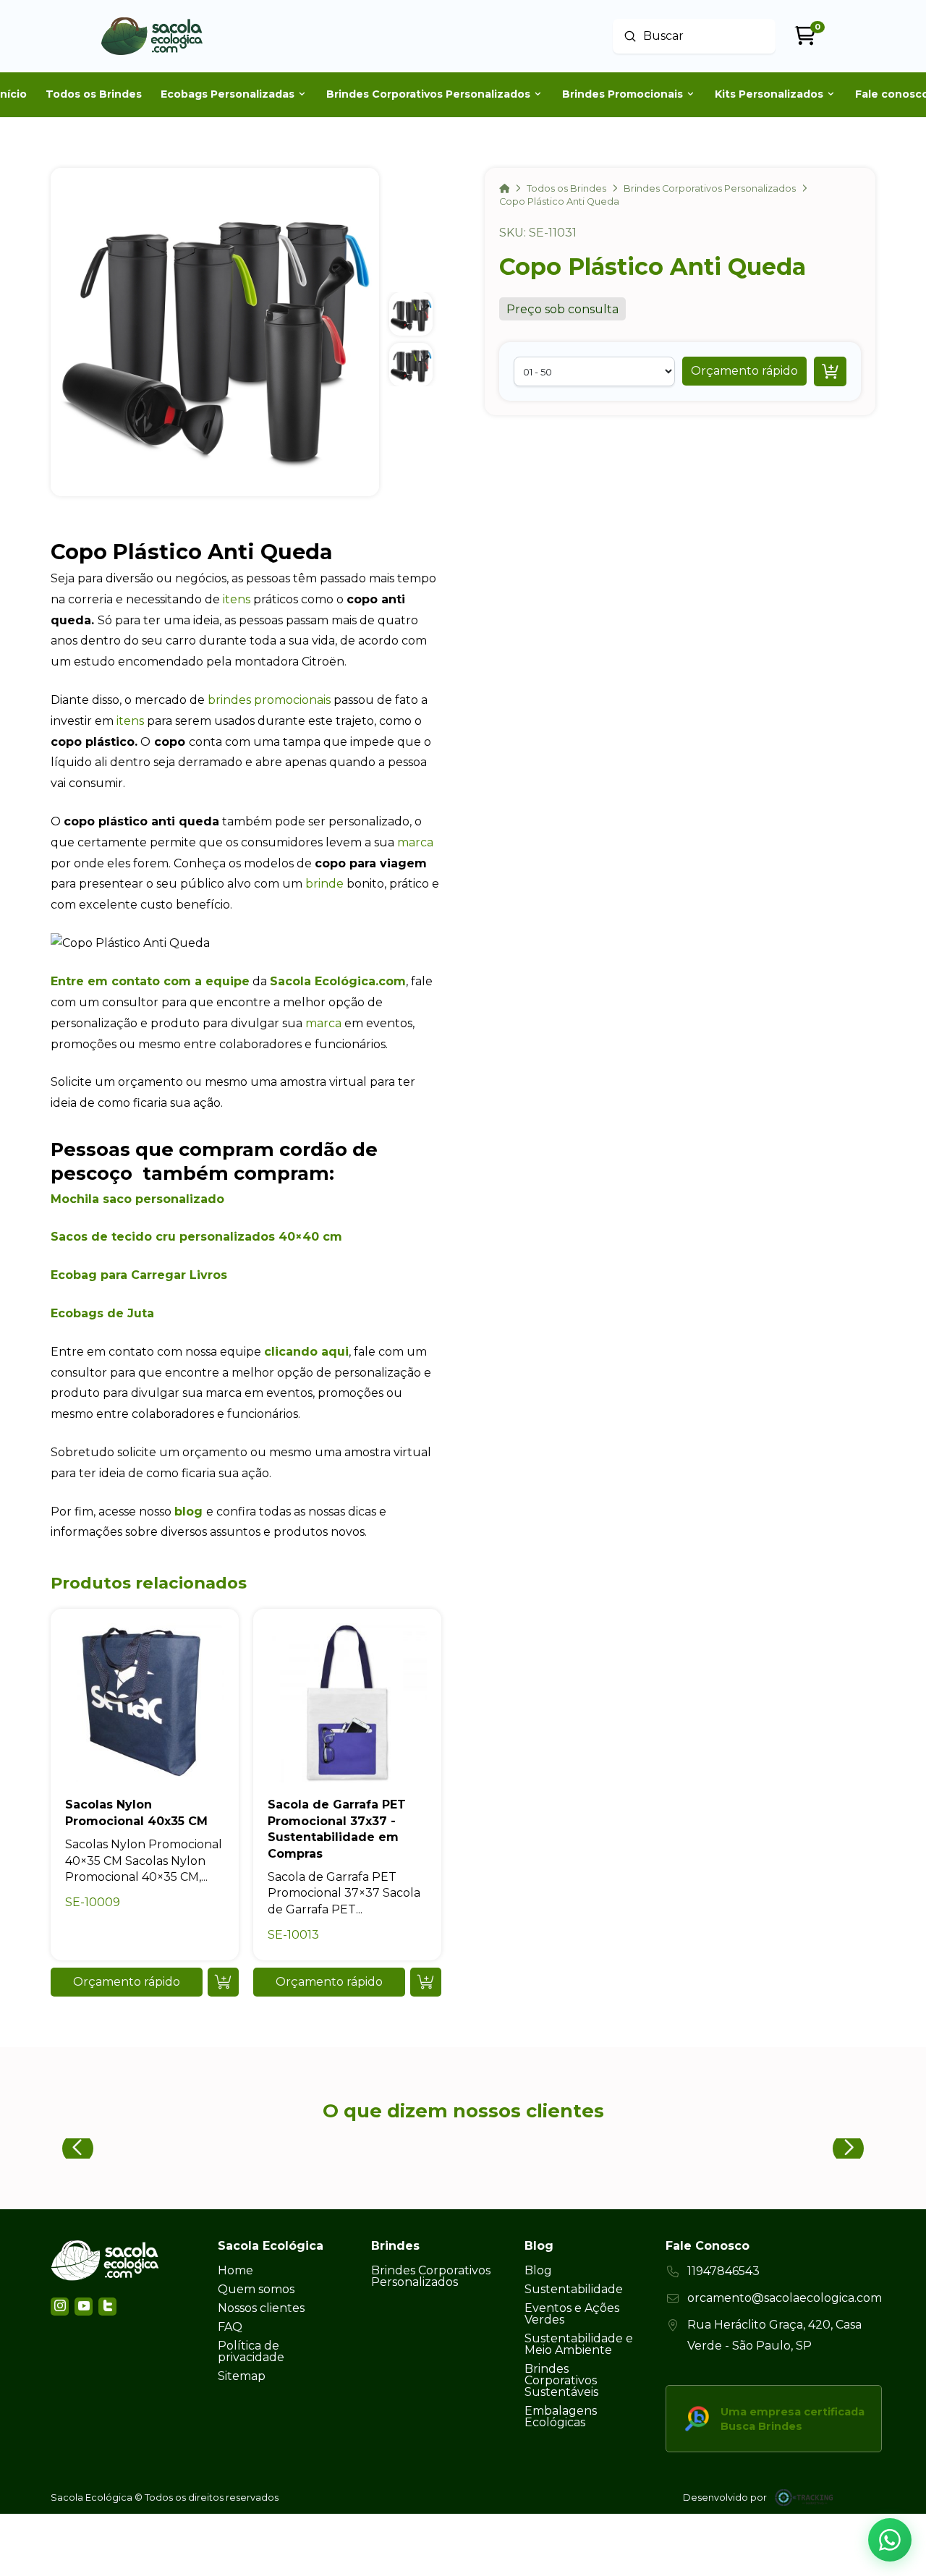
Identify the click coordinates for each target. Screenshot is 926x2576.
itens (237, 599)
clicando (291, 1352)
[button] (744, 371)
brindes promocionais (269, 700)
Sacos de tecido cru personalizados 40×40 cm (196, 1237)
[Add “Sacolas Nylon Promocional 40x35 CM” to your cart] (223, 1982)
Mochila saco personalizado (137, 1199)
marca (415, 842)
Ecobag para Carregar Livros (139, 1275)
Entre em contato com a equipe (150, 981)
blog (188, 1512)
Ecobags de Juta (102, 1313)
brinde (324, 884)
